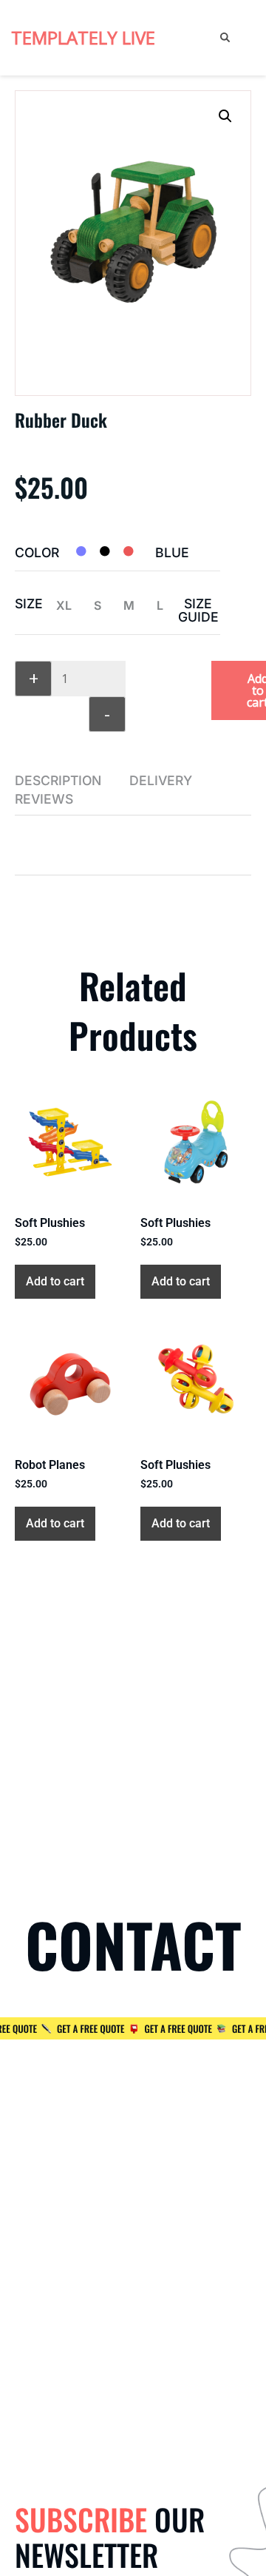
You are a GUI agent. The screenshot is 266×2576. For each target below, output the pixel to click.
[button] (225, 116)
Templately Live (83, 37)
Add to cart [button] (55, 1281)
